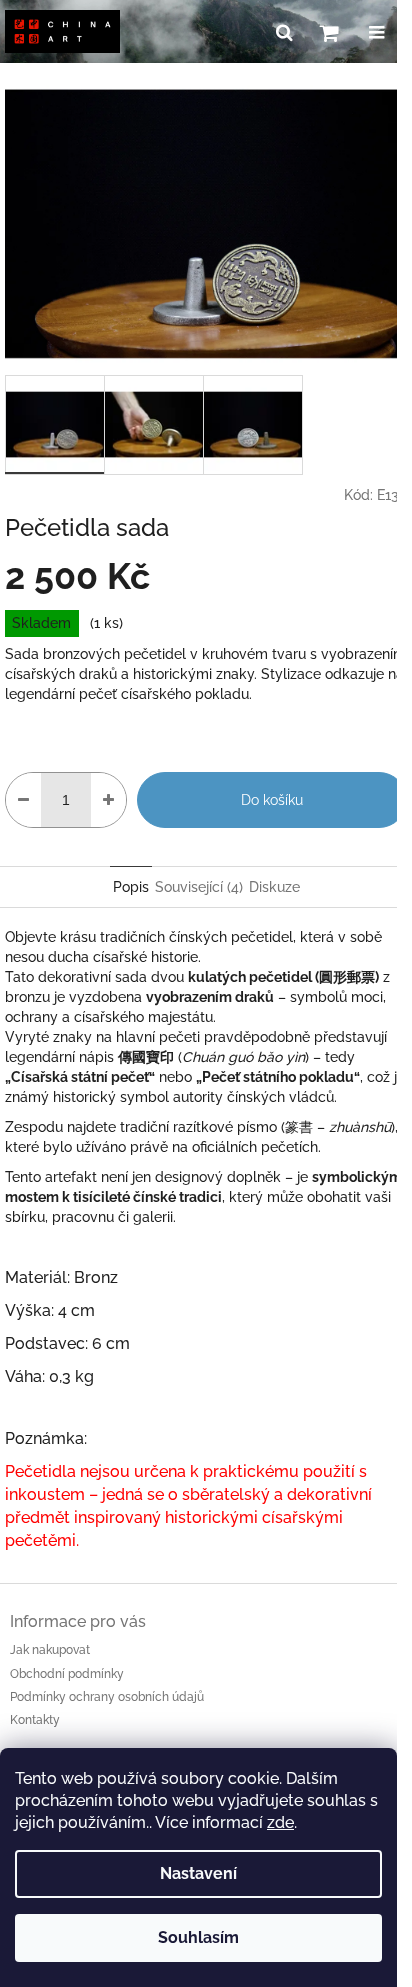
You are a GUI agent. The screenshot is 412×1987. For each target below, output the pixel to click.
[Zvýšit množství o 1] (108, 800)
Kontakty (35, 1720)
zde (280, 1822)
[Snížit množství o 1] (23, 800)
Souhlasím (198, 1937)
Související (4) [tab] (199, 887)
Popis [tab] (131, 887)
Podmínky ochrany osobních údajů (107, 1697)
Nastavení (198, 1873)
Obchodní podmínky (67, 1674)
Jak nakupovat (50, 1650)
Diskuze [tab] (274, 887)
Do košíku (272, 800)
